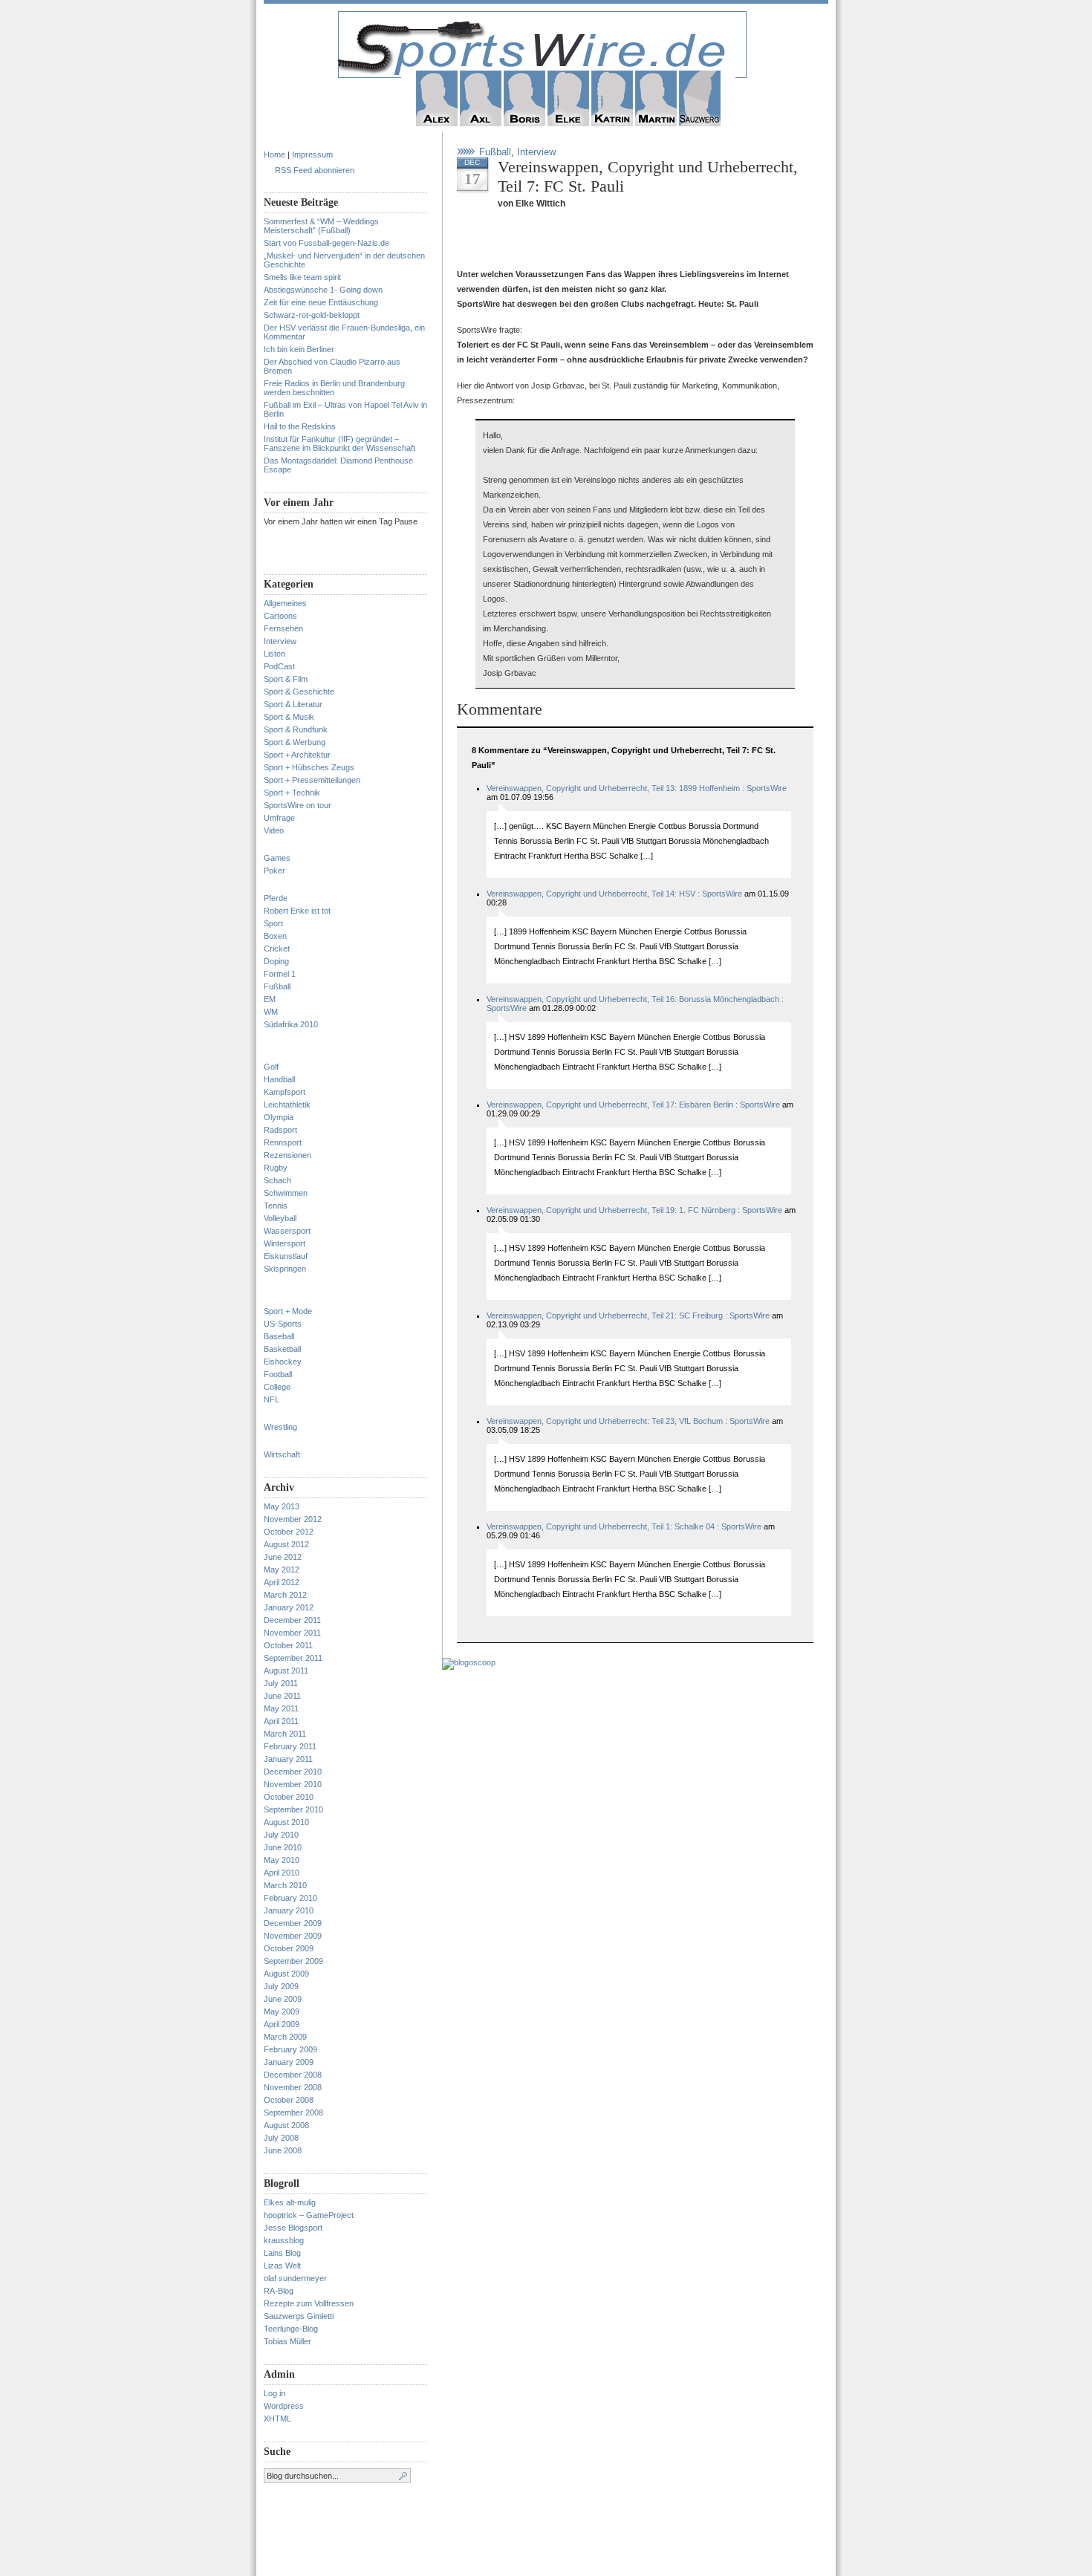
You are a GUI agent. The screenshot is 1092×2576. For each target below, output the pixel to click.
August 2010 (286, 1822)
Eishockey (283, 1362)
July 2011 (281, 1683)
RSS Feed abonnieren (315, 170)
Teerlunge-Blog (291, 2329)
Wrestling (280, 1427)
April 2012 (282, 1582)
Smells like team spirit (302, 277)
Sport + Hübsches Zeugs (309, 767)
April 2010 (282, 1873)
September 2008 (293, 2112)
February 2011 (290, 1746)
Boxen (275, 936)
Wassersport (287, 1231)
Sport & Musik (289, 717)
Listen (274, 654)
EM (270, 999)
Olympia (279, 1117)
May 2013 (282, 1506)
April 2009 (282, 2024)
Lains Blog (282, 2253)
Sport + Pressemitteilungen (312, 780)
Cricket (277, 949)
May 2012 (282, 1570)
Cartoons (280, 616)
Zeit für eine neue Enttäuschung (321, 302)
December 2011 (292, 1620)
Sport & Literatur (293, 704)
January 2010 (289, 1910)
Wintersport (285, 1243)
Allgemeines (285, 603)
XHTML (277, 2419)
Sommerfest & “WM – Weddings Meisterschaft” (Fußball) (321, 226)
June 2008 (283, 2150)
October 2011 (288, 1645)
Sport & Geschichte (299, 692)
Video (274, 830)
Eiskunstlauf (286, 1256)
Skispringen (285, 1269)
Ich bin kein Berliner (299, 349)
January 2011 (288, 1759)
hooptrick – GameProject (309, 2215)
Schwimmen (286, 1193)
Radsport (280, 1130)
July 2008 (281, 2138)
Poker (274, 871)
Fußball (277, 986)
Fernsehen (283, 628)
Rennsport (283, 1142)
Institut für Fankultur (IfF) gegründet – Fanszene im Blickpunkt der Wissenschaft (339, 443)
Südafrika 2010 (291, 1024)
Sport (273, 923)
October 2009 (289, 1948)
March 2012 (285, 1595)
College (277, 1387)
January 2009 (289, 2062)
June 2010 (283, 1847)
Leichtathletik (287, 1105)
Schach (277, 1180)
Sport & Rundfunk (296, 729)
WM (271, 1012)
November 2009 (293, 1936)
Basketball (282, 1349)
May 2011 (281, 1708)
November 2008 (293, 2087)
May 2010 (282, 1860)
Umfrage (279, 818)
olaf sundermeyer (295, 2278)
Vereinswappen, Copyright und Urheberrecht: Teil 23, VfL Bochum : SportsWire (628, 1421)
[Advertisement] (631, 244)
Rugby (276, 1168)
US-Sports (283, 1324)
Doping (276, 961)
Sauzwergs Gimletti (299, 2316)
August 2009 (286, 1974)
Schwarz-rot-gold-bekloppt (312, 315)
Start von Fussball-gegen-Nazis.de (326, 243)
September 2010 (293, 1809)
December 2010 (293, 1772)
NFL (272, 1399)
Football (278, 1374)
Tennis (276, 1206)
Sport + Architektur (297, 755)
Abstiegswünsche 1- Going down (323, 290)
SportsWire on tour (298, 805)
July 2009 (281, 1986)
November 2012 (293, 1519)
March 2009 (285, 2037)
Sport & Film (286, 679)
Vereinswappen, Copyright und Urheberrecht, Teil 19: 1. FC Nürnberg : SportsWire (634, 1210)
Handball (279, 1079)
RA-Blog (279, 2291)
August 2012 (286, 1544)
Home (274, 155)
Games (277, 858)
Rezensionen (287, 1155)
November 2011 (292, 1633)
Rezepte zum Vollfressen (309, 2303)
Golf (271, 1067)
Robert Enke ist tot (297, 911)
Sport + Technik (292, 793)
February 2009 (290, 2049)
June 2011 (282, 1696)
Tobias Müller (287, 2341)
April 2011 (281, 1721)
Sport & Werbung (295, 742)
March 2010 (285, 1885)
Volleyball (280, 1218)
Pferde (276, 898)
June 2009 (283, 1999)
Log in (274, 2393)
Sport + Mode (288, 1311)
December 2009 (293, 1923)
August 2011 (286, 1671)
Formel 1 (280, 974)
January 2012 (289, 1607)
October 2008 (289, 2100)
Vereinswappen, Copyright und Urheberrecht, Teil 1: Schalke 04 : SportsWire (624, 1526)
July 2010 (281, 1835)
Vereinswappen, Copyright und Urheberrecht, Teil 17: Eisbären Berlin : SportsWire (633, 1105)
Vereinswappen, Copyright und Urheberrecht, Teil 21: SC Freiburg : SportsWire (628, 1315)
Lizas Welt (282, 2266)
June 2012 (283, 1557)
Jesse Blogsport (293, 2228)
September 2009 (293, 1961)
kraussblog (284, 2240)
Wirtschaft (282, 1454)
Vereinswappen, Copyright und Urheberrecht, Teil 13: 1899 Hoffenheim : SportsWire (637, 788)
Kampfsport (285, 1092)
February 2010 (290, 1898)
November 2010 (293, 1784)
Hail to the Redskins (300, 426)
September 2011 (293, 1658)
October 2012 (289, 1532)
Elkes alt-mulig (290, 2202)
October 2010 (289, 1797)
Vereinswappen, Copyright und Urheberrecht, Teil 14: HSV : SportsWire (614, 894)
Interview (280, 641)
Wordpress (284, 2406)
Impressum (312, 155)
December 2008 (293, 2075)
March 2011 (285, 1734)
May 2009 (282, 2011)
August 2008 (286, 2125)
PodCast (279, 666)
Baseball (279, 1336)
